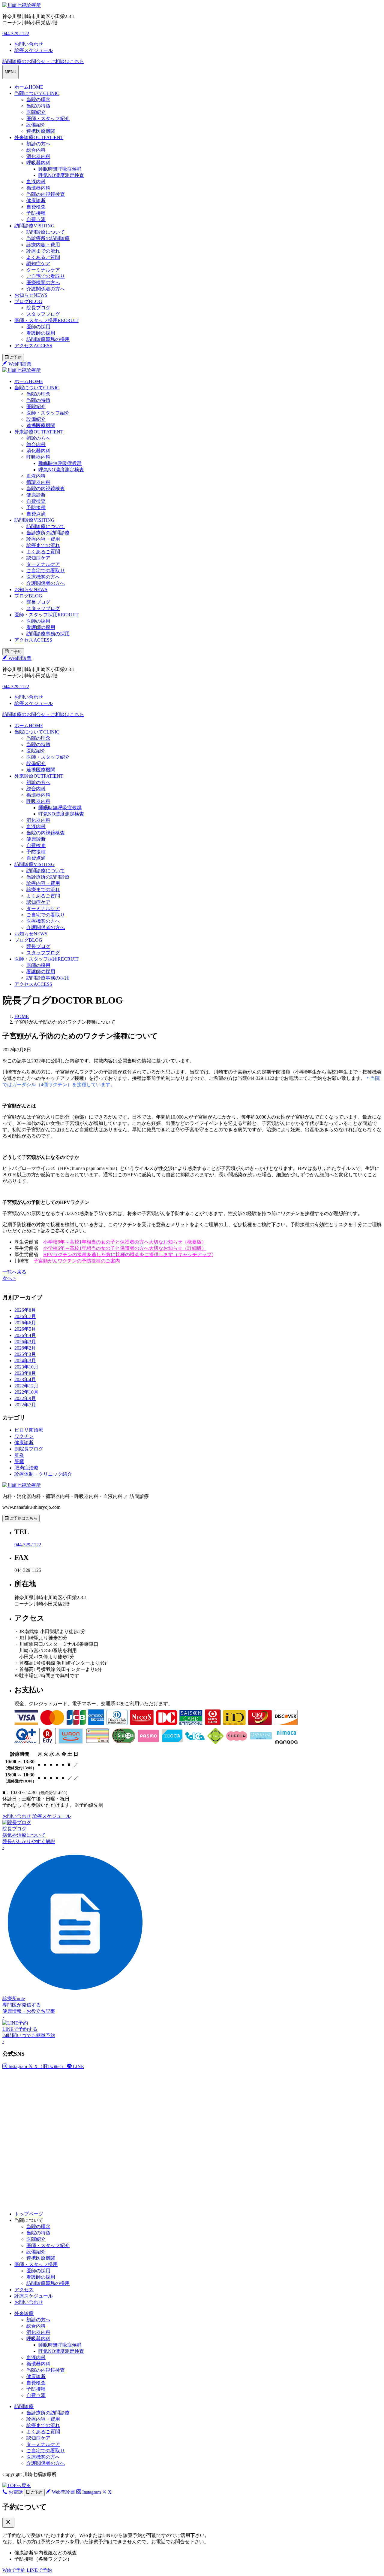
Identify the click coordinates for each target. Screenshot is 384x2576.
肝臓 (19, 1461)
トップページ (29, 2214)
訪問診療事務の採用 (48, 339)
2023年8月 (25, 1373)
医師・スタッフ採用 (46, 320)
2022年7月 (25, 1405)
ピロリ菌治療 (29, 1430)
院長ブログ (38, 308)
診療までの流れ (43, 251)
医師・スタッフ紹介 (48, 118)
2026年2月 (25, 1348)
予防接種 (36, 213)
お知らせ (31, 295)
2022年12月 (26, 1386)
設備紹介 (36, 125)
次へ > (9, 1278)
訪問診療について (46, 232)
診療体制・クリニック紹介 (43, 1474)
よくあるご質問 (43, 257)
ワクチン (24, 1436)
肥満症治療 (26, 1468)
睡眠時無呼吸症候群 (60, 169)
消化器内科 (38, 156)
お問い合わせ (29, 2302)
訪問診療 (34, 226)
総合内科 (36, 150)
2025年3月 (25, 1354)
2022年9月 (25, 1398)
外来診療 (39, 137)
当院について (37, 93)
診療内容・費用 (43, 245)
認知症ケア (38, 264)
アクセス (33, 346)
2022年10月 (26, 1392)
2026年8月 (25, 1310)
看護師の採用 (41, 333)
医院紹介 (36, 112)
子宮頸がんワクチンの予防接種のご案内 (77, 1261)
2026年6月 (25, 1323)
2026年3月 (25, 1342)
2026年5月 (25, 1329)
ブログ (28, 301)
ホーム (29, 87)
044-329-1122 (16, 33)
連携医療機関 (41, 131)
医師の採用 (38, 327)
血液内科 (36, 182)
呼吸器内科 (38, 163)
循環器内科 (38, 188)
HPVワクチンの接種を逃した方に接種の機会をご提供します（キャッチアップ (127, 1255)
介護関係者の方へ (46, 289)
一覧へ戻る (14, 1272)
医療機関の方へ (43, 283)
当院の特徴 (38, 106)
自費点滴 (36, 219)
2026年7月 (25, 1316)
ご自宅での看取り (46, 276)
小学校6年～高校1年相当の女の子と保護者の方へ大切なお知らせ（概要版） (125, 1242)
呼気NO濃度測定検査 (61, 175)
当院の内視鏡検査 (46, 194)
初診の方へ (38, 144)
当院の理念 (38, 100)
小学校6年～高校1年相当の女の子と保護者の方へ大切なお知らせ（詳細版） (125, 1248)
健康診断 (36, 200)
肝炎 (19, 1455)
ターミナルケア (43, 270)
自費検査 (36, 207)
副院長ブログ (29, 1449)
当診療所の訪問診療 (48, 238)
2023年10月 (26, 1367)
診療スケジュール (34, 2296)
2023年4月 (25, 1379)
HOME (22, 1016)
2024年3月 (25, 1361)
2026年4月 (25, 1335)
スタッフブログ (43, 314)
